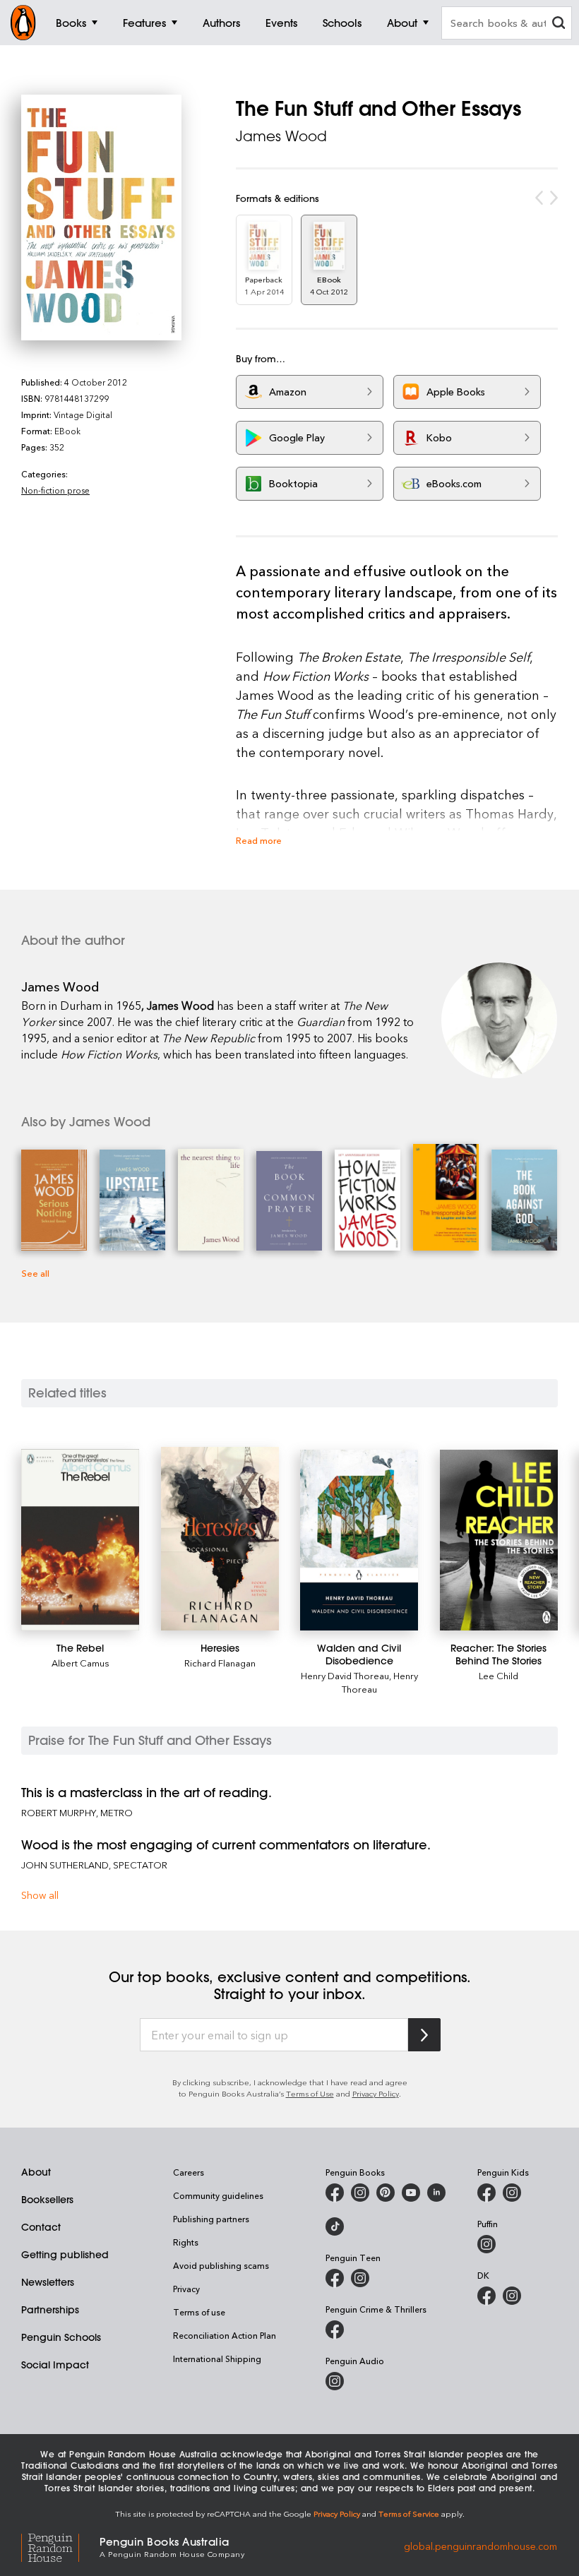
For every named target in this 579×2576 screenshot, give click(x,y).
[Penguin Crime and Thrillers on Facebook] (335, 2330)
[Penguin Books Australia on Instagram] (360, 2193)
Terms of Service (409, 2514)
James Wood (281, 136)
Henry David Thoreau (345, 1675)
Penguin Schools (61, 2337)
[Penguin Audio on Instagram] (335, 2381)
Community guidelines (218, 2195)
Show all (40, 1895)
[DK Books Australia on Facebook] (487, 2296)
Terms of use (199, 2312)
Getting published (65, 2255)
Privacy (186, 2289)
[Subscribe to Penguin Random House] (424, 2035)
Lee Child (499, 1675)
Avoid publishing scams (221, 2265)
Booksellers (47, 2200)
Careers (189, 2172)
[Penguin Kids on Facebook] (487, 2193)
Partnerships (50, 2310)
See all (35, 1273)
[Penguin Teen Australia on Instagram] (360, 2278)
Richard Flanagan (220, 1663)
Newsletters (48, 2282)
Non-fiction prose (55, 490)
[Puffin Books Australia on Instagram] (487, 2244)
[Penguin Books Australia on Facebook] (335, 2193)
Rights (186, 2242)
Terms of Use (310, 2093)
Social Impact (55, 2365)
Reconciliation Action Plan (225, 2335)
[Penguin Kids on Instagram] (512, 2193)
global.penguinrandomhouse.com (480, 2546)
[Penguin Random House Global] (60, 2546)
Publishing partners (211, 2219)
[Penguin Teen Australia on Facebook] (335, 2278)
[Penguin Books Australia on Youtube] (411, 2193)
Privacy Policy (376, 2093)
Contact (41, 2227)
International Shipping (217, 2359)
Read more (259, 840)
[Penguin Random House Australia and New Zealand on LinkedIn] (436, 2193)
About (36, 2172)
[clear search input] (559, 24)
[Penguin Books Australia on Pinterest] (386, 2193)
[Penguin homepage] (23, 23)
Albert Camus (80, 1663)
